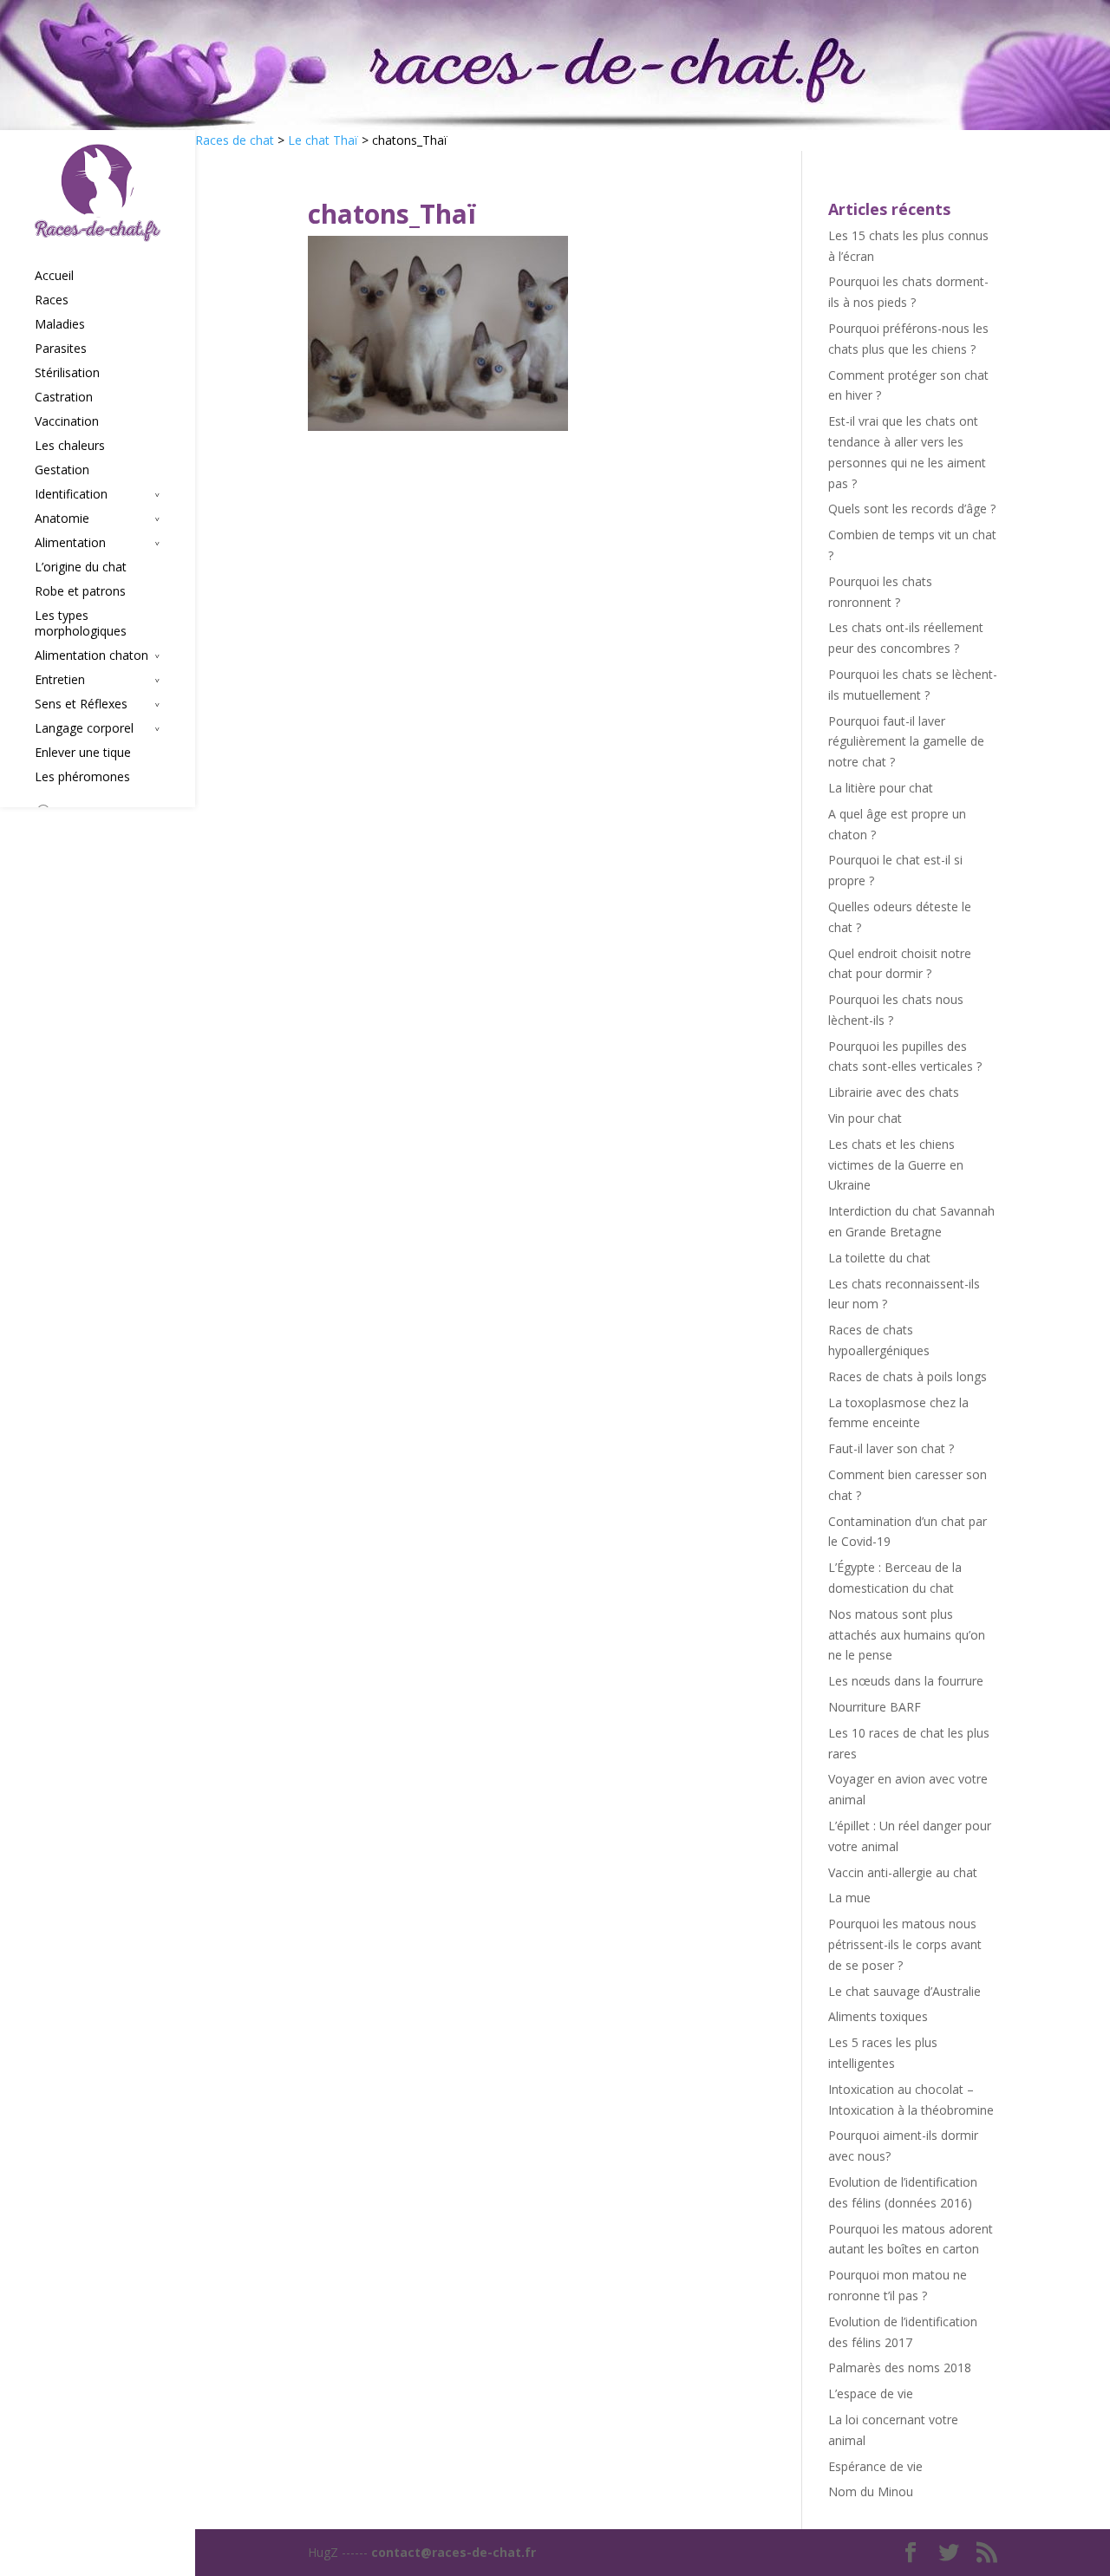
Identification (71, 494)
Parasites (61, 349)
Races (52, 300)
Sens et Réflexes (81, 704)
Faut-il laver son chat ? (891, 1448)
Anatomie (62, 518)
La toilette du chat (879, 1258)
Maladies (60, 324)
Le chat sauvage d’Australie (904, 1991)
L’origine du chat (81, 567)
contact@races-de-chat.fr (454, 2552)
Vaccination (67, 421)
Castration (64, 397)
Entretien (60, 680)
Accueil (54, 276)
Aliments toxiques (878, 2016)
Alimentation (70, 543)
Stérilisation (67, 373)
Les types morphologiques (81, 623)
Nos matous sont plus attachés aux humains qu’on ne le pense (907, 1635)
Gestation (62, 470)
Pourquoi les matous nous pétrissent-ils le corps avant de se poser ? (905, 1944)
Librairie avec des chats (894, 1092)
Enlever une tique (83, 753)
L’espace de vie (871, 2393)
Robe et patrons (80, 591)
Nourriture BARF (875, 1707)
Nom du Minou (871, 2491)
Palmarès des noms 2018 (900, 2367)
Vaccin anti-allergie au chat (903, 1872)
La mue (849, 1898)
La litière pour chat (881, 788)
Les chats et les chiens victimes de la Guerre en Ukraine (896, 1165)
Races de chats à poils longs (908, 1376)
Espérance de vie (875, 2466)
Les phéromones (82, 777)
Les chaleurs (70, 446)
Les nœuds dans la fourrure (906, 1681)
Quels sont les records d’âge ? (912, 509)
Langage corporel (84, 728)
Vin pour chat (865, 1118)
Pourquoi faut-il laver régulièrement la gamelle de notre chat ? (906, 742)
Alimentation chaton (91, 655)
